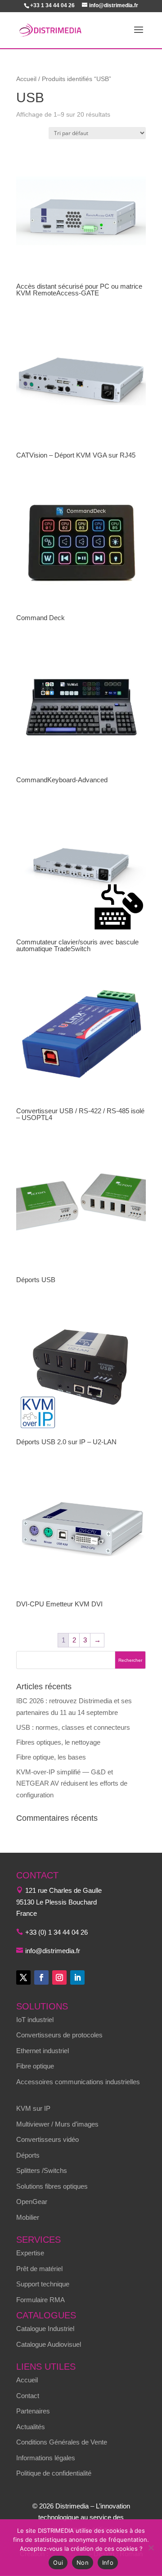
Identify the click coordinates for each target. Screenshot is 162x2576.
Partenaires (33, 2411)
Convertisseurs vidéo (47, 2139)
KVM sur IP (33, 2108)
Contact (28, 2396)
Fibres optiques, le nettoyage (58, 1742)
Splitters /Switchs (42, 2170)
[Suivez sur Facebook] (41, 1977)
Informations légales (46, 2458)
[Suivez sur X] (23, 1977)
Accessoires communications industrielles (78, 2082)
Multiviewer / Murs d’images (57, 2124)
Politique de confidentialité (54, 2473)
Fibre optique (35, 2066)
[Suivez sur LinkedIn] (77, 1977)
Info (108, 2562)
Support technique (43, 2284)
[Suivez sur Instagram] (59, 1977)
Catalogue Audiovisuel (49, 2344)
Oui (58, 2562)
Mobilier (28, 2217)
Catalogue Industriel (45, 2329)
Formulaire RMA (40, 2300)
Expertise (30, 2253)
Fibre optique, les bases (51, 1757)
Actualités (31, 2427)
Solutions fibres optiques (52, 2186)
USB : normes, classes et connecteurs (73, 1727)
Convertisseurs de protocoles (59, 2035)
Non (83, 2562)
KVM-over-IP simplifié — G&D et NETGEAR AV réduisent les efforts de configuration (72, 1783)
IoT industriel (35, 2020)
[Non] (151, 2548)
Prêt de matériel (39, 2269)
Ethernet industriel (43, 2051)
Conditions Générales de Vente (62, 2442)
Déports (28, 2155)
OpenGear (32, 2202)
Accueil (26, 79)
